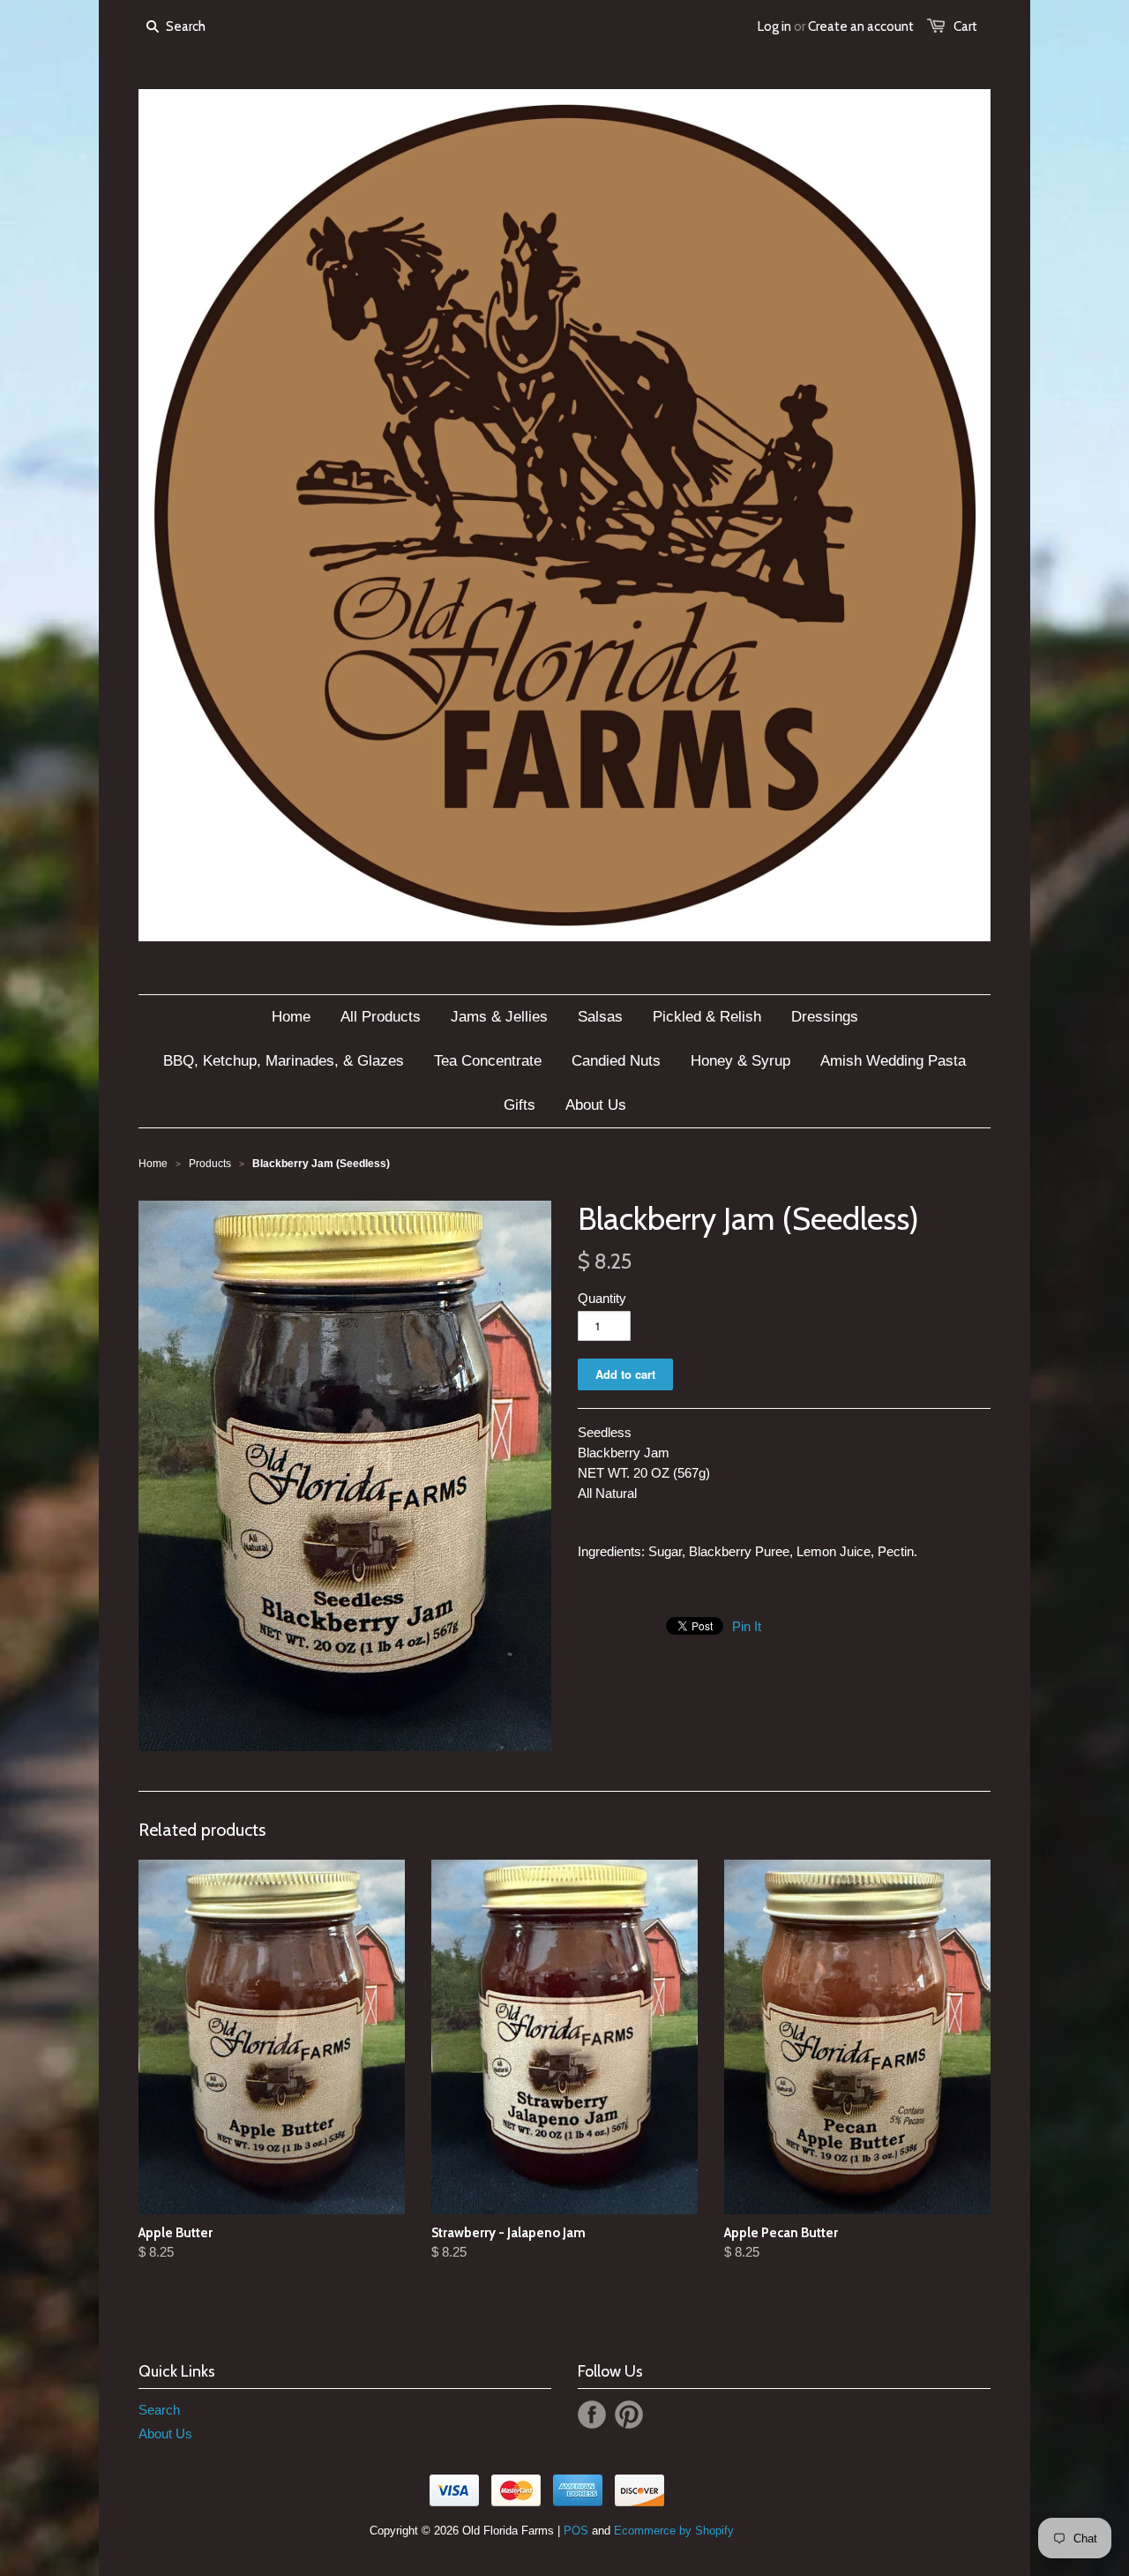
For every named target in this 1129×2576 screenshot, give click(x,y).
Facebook (592, 2415)
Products (210, 1164)
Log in (774, 26)
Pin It (747, 1626)
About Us (165, 2434)
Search (159, 2410)
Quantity (602, 1298)
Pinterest (629, 2415)
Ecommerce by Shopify (674, 2531)
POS (576, 2531)
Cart (965, 26)
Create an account (861, 26)
